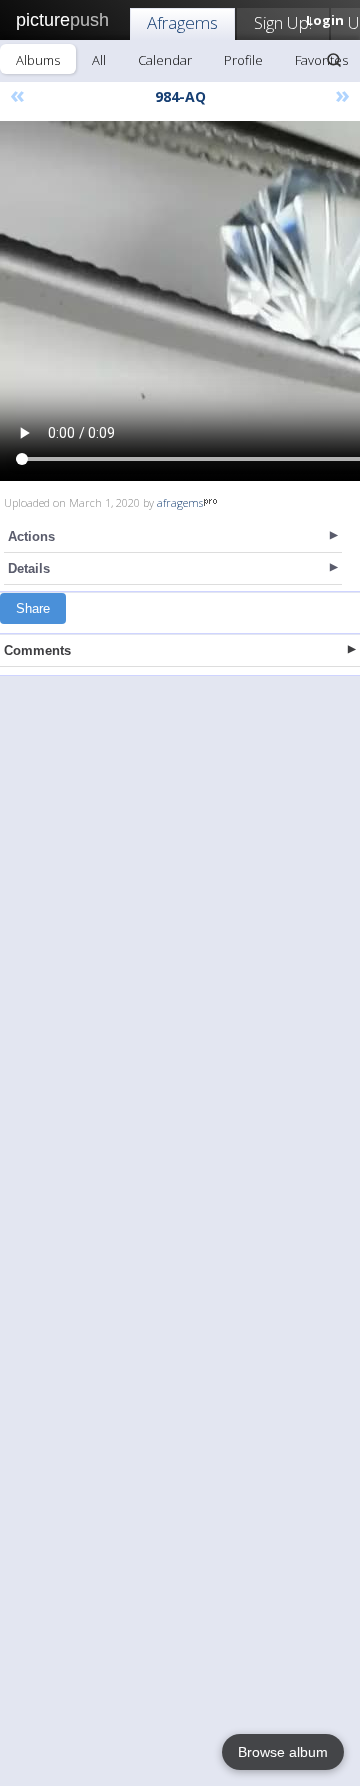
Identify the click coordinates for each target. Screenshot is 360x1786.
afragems (180, 502)
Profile (243, 60)
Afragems (182, 22)
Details (29, 568)
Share (33, 608)
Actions (31, 536)
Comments (37, 650)
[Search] (334, 60)
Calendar (165, 60)
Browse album (283, 1752)
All (99, 60)
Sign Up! (283, 22)
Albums (38, 60)
